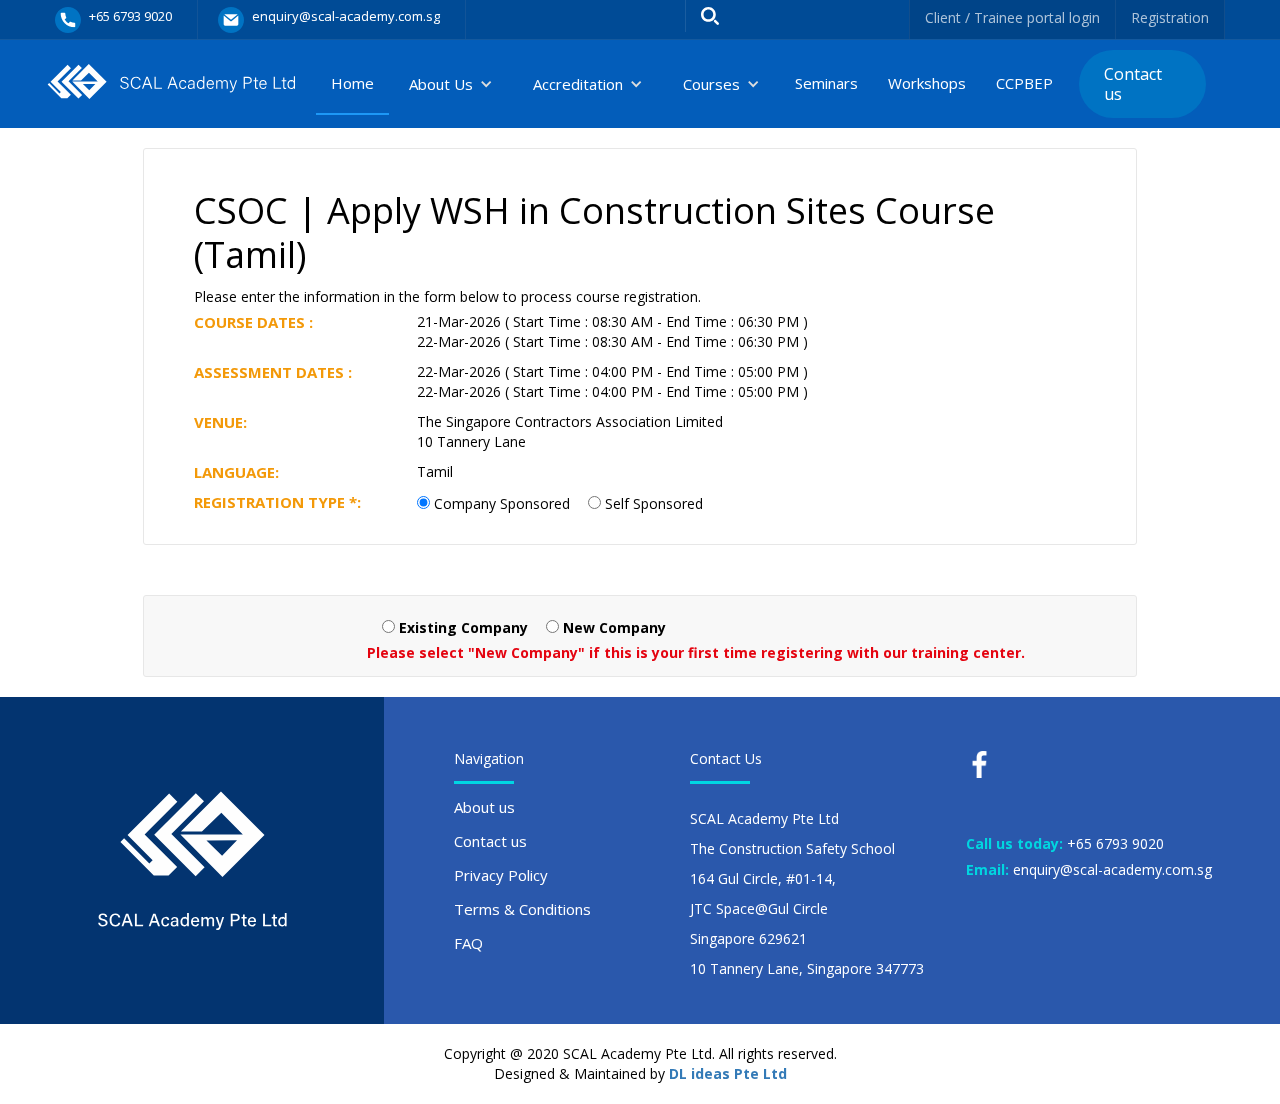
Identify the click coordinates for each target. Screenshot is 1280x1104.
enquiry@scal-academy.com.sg (1112, 869)
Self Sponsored (654, 503)
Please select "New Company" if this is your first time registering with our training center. (696, 652)
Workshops (927, 83)
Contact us (1133, 84)
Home (352, 83)
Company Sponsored (502, 503)
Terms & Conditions (522, 909)
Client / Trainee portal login (1012, 17)
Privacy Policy (501, 875)
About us (484, 807)
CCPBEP (1024, 83)
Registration (1170, 17)
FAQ (468, 943)
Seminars (826, 83)
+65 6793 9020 (1115, 843)
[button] (451, 84)
